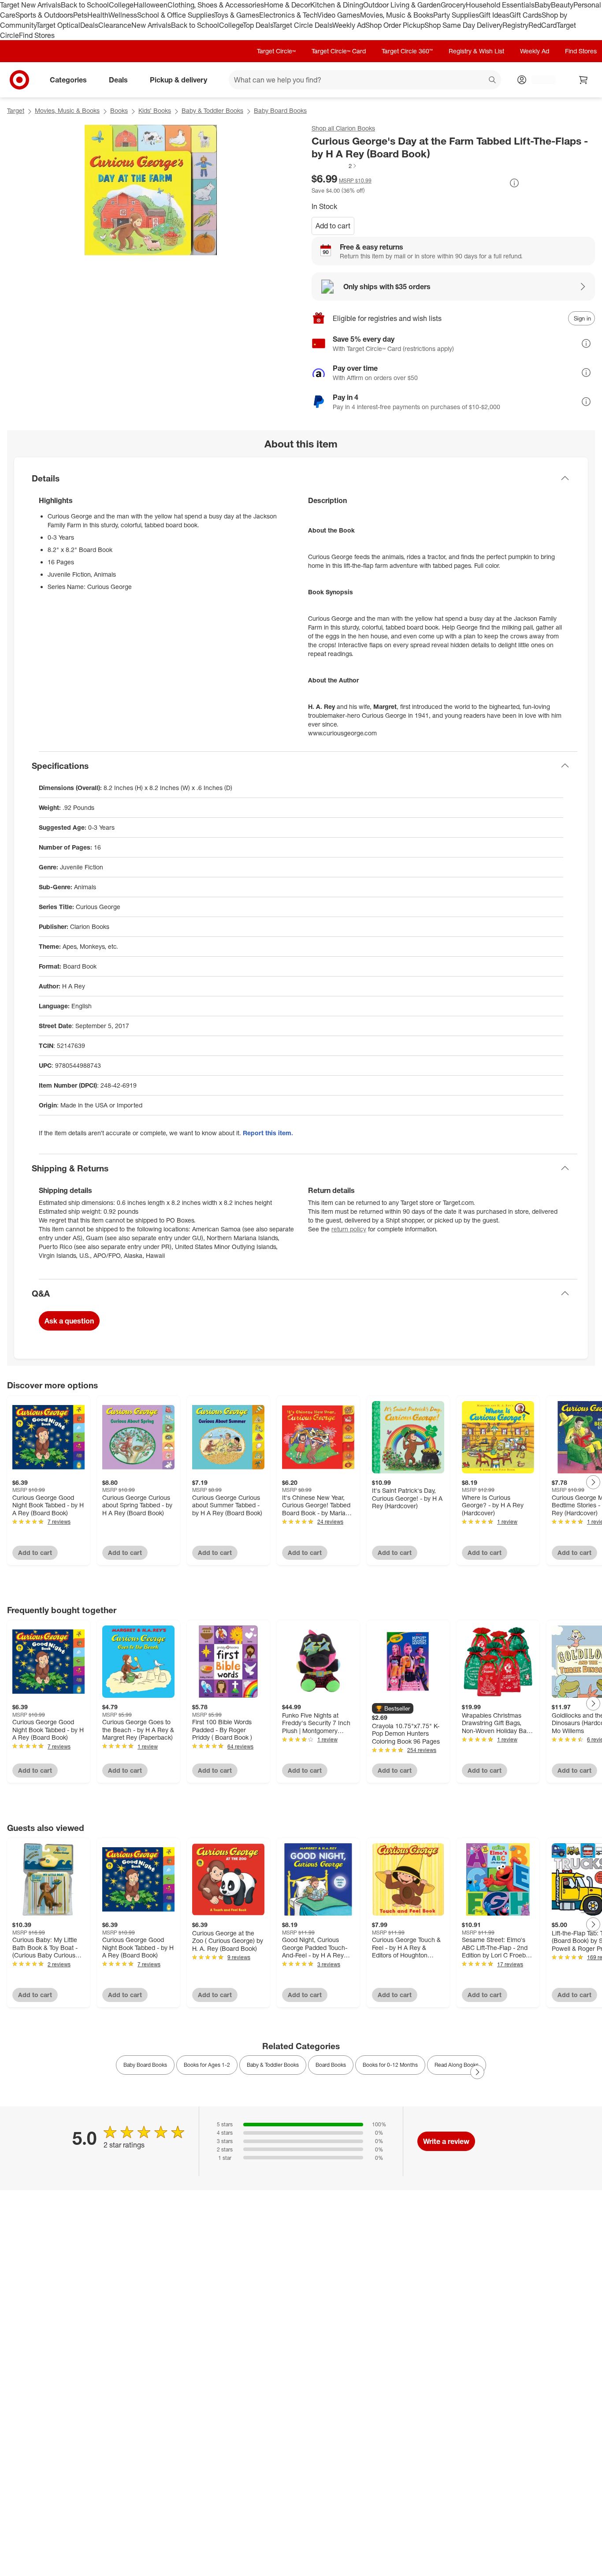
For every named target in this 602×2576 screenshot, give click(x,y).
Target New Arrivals (30, 5)
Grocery (453, 5)
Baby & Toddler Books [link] (273, 2065)
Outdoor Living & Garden (402, 5)
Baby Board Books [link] (145, 2065)
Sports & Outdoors (44, 15)
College (121, 5)
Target (16, 110)
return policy (349, 1229)
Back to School (85, 5)
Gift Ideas (494, 15)
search (493, 81)
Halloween (150, 5)
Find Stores (37, 35)
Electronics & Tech (288, 15)
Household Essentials (500, 5)
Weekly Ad (349, 25)
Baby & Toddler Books (212, 110)
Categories (68, 80)
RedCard (543, 25)
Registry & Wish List (476, 51)
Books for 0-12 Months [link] (390, 2065)
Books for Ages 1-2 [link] (207, 2065)
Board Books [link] (331, 2065)
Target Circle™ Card (339, 51)
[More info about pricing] (514, 183)
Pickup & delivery (178, 80)
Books (119, 110)
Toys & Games (237, 15)
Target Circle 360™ (407, 51)
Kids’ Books (155, 110)
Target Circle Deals (303, 25)
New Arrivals (151, 25)
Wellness (123, 15)
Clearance (115, 25)
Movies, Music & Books (397, 15)
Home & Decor (287, 5)
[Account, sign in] (539, 80)
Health (98, 15)
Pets (80, 15)
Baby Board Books (280, 110)
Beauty (562, 5)
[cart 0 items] (583, 80)
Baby (543, 5)
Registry (515, 25)
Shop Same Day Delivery (463, 25)
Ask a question (69, 1321)
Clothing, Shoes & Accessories (216, 5)
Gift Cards (526, 15)
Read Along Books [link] (457, 2065)
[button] (334, 166)
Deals (89, 25)
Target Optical (58, 25)
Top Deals (258, 25)
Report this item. (268, 1133)
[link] (334, 166)
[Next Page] (593, 1482)
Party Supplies (456, 15)
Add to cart (333, 226)
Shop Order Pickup (395, 25)
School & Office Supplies (176, 15)
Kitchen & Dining (337, 5)
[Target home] (19, 80)
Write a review (446, 2141)
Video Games (339, 15)
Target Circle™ (276, 51)
